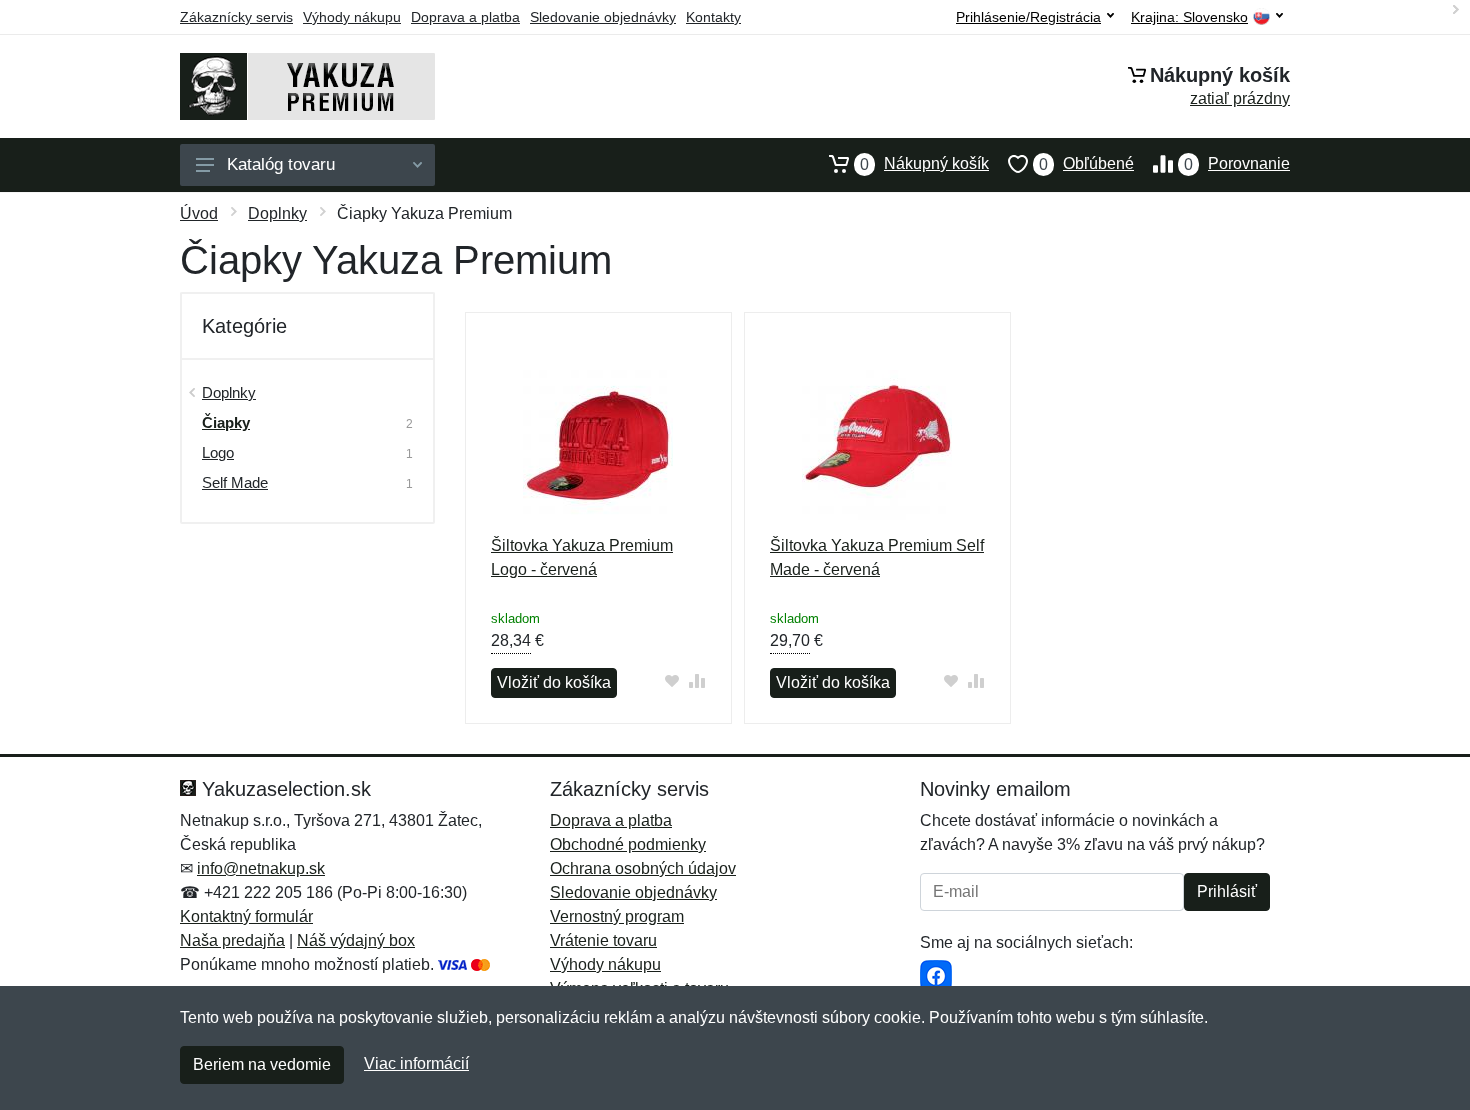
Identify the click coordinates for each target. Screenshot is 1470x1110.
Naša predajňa (232, 940)
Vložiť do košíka (554, 682)
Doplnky (277, 213)
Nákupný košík (924, 164)
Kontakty (713, 17)
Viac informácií (416, 1063)
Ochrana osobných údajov (643, 868)
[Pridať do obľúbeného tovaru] (672, 680)
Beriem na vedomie (262, 1064)
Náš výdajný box (356, 940)
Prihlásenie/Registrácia (1028, 17)
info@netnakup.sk (261, 868)
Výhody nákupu (352, 17)
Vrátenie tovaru (603, 940)
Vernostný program (617, 916)
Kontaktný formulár (246, 916)
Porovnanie (1237, 164)
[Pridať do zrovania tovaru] (697, 680)
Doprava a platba (465, 17)
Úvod (199, 213)
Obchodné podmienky (628, 844)
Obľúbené (1086, 164)
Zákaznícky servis (236, 17)
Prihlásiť (1227, 891)
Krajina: (1189, 17)
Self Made (235, 482)
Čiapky (226, 422)
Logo (218, 452)
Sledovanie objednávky (603, 17)
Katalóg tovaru (281, 164)
